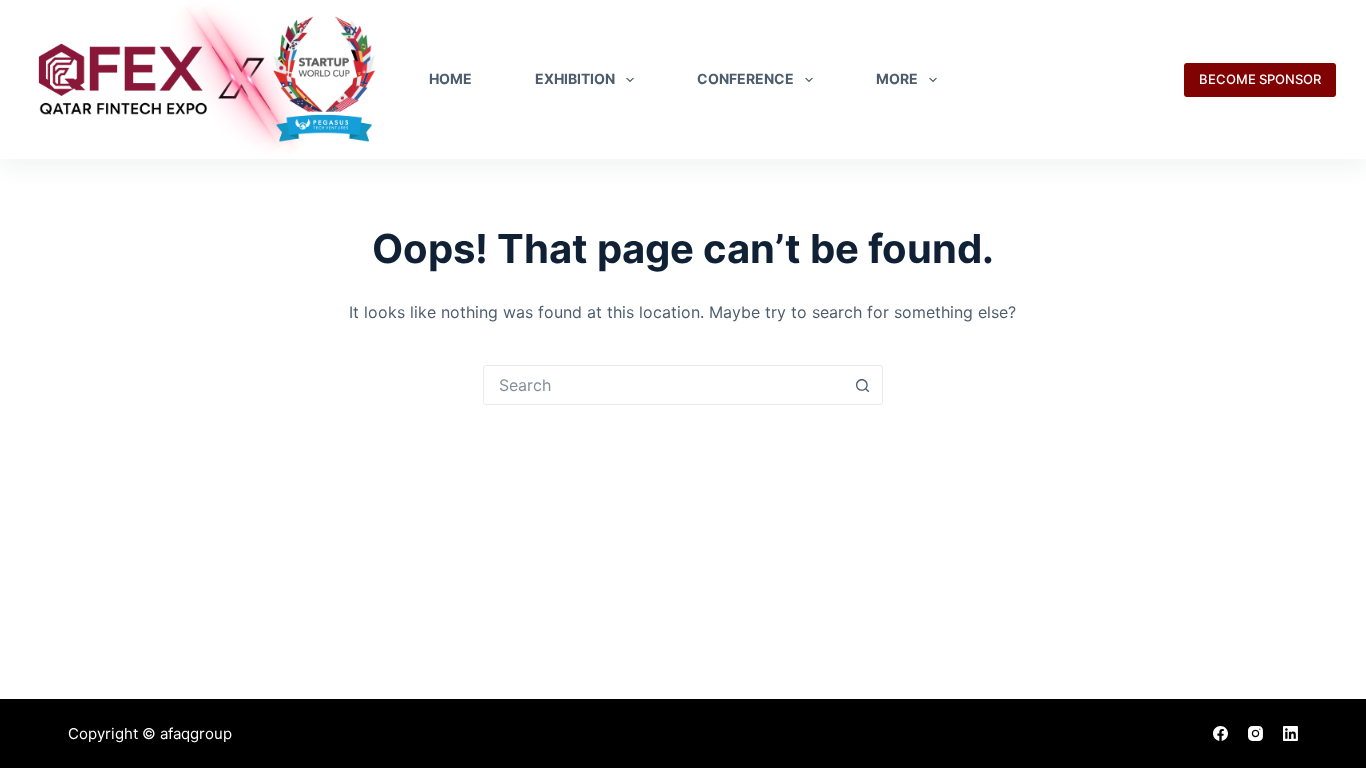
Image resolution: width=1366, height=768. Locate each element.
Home (450, 78)
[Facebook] (1220, 733)
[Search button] (863, 385)
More (897, 78)
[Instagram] (1255, 733)
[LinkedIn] (1290, 733)
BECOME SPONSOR (1260, 79)
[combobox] (664, 385)
